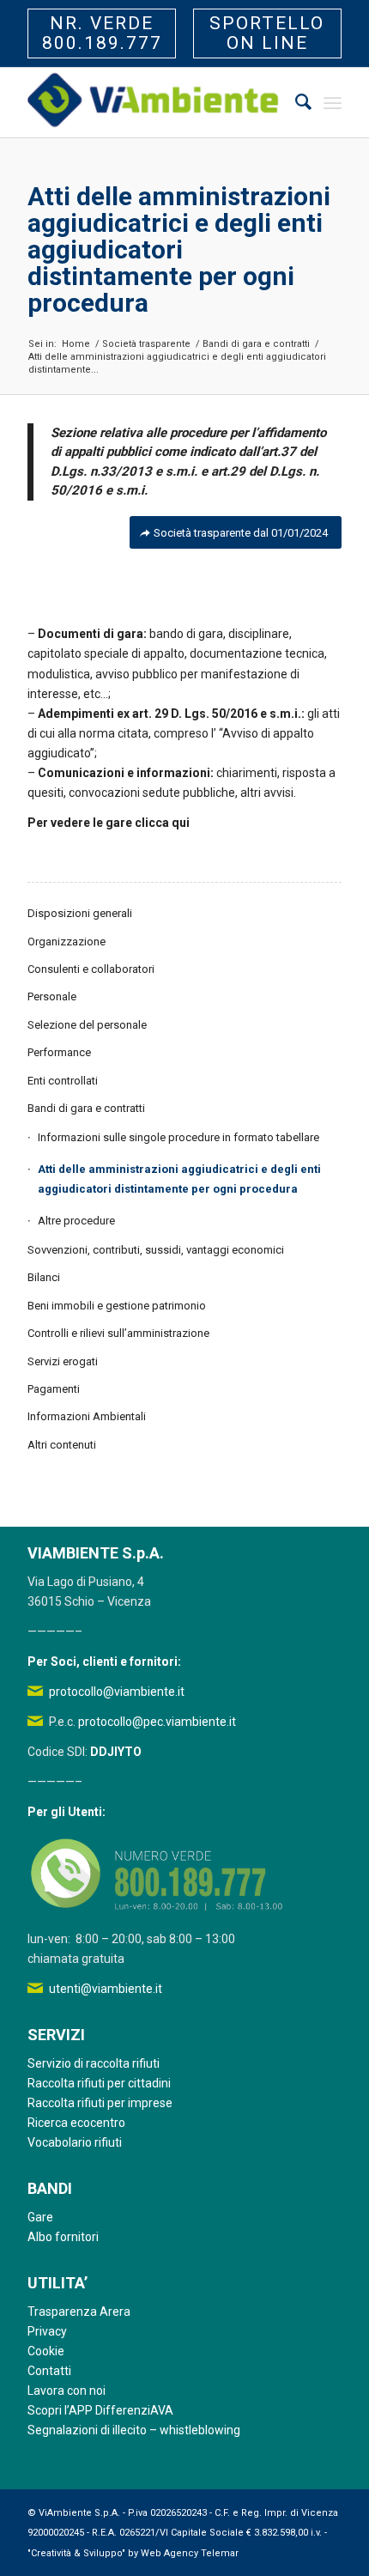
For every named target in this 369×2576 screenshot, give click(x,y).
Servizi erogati (63, 1361)
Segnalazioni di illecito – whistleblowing (134, 2430)
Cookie (46, 2351)
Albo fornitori (63, 2237)
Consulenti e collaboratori (91, 969)
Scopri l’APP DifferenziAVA (100, 2410)
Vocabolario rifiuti (75, 2142)
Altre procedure (76, 1221)
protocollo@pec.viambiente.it (157, 1722)
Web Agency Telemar (190, 2553)
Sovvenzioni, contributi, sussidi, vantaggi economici (156, 1250)
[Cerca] (295, 103)
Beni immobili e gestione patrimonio (117, 1306)
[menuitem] (295, 103)
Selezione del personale (87, 1025)
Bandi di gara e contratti (86, 1108)
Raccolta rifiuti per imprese (100, 2103)
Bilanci (44, 1277)
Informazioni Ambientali (87, 1416)
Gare (40, 2217)
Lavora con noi (67, 2391)
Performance (59, 1052)
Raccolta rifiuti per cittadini (99, 2083)
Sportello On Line (267, 33)
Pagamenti (54, 1389)
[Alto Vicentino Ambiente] (153, 103)
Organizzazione (67, 942)
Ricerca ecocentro (76, 2123)
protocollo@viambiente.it (117, 1692)
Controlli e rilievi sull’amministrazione (118, 1333)
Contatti (49, 2371)
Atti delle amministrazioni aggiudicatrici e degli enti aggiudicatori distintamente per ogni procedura (179, 249)
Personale (52, 996)
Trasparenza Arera (79, 2312)
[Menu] (333, 103)
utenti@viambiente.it (106, 1989)
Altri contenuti (62, 1445)
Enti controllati (63, 1081)
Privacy (47, 2331)
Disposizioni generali (80, 913)
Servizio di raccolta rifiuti (94, 2063)
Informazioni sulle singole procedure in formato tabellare (178, 1137)
